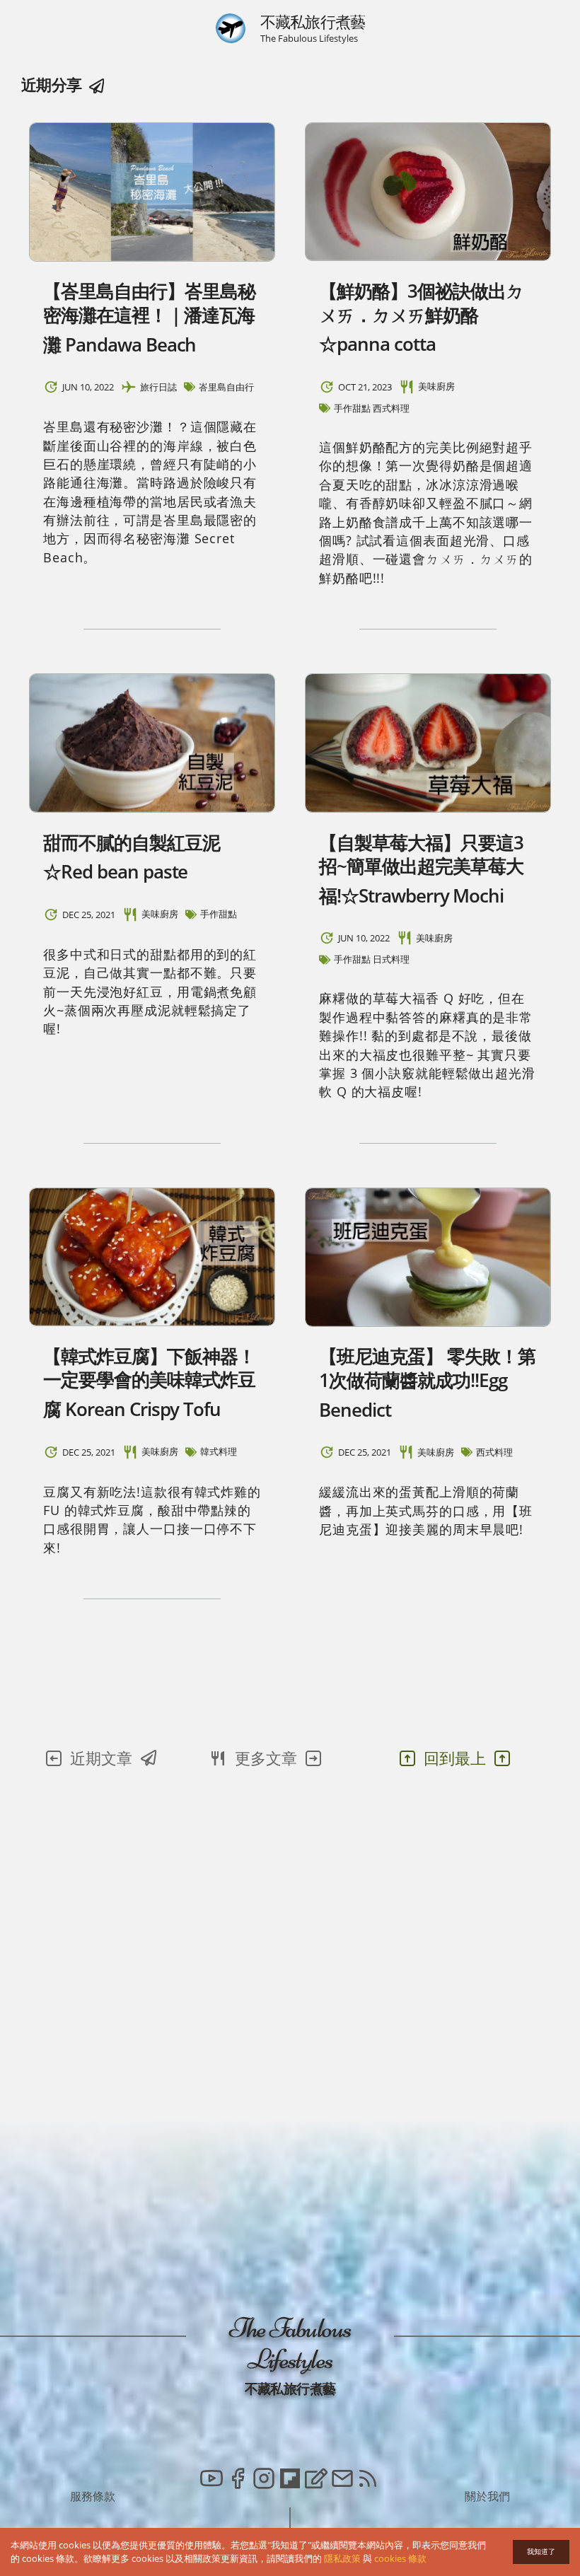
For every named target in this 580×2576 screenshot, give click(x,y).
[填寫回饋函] (316, 2481)
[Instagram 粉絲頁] (264, 2481)
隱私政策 (342, 2558)
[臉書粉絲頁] (238, 2481)
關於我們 (487, 2496)
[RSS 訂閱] (368, 2481)
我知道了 (541, 2552)
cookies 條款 (400, 2558)
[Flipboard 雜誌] (290, 2481)
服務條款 (93, 2496)
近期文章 (101, 1758)
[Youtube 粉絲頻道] (211, 2481)
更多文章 (266, 1758)
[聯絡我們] (342, 2481)
